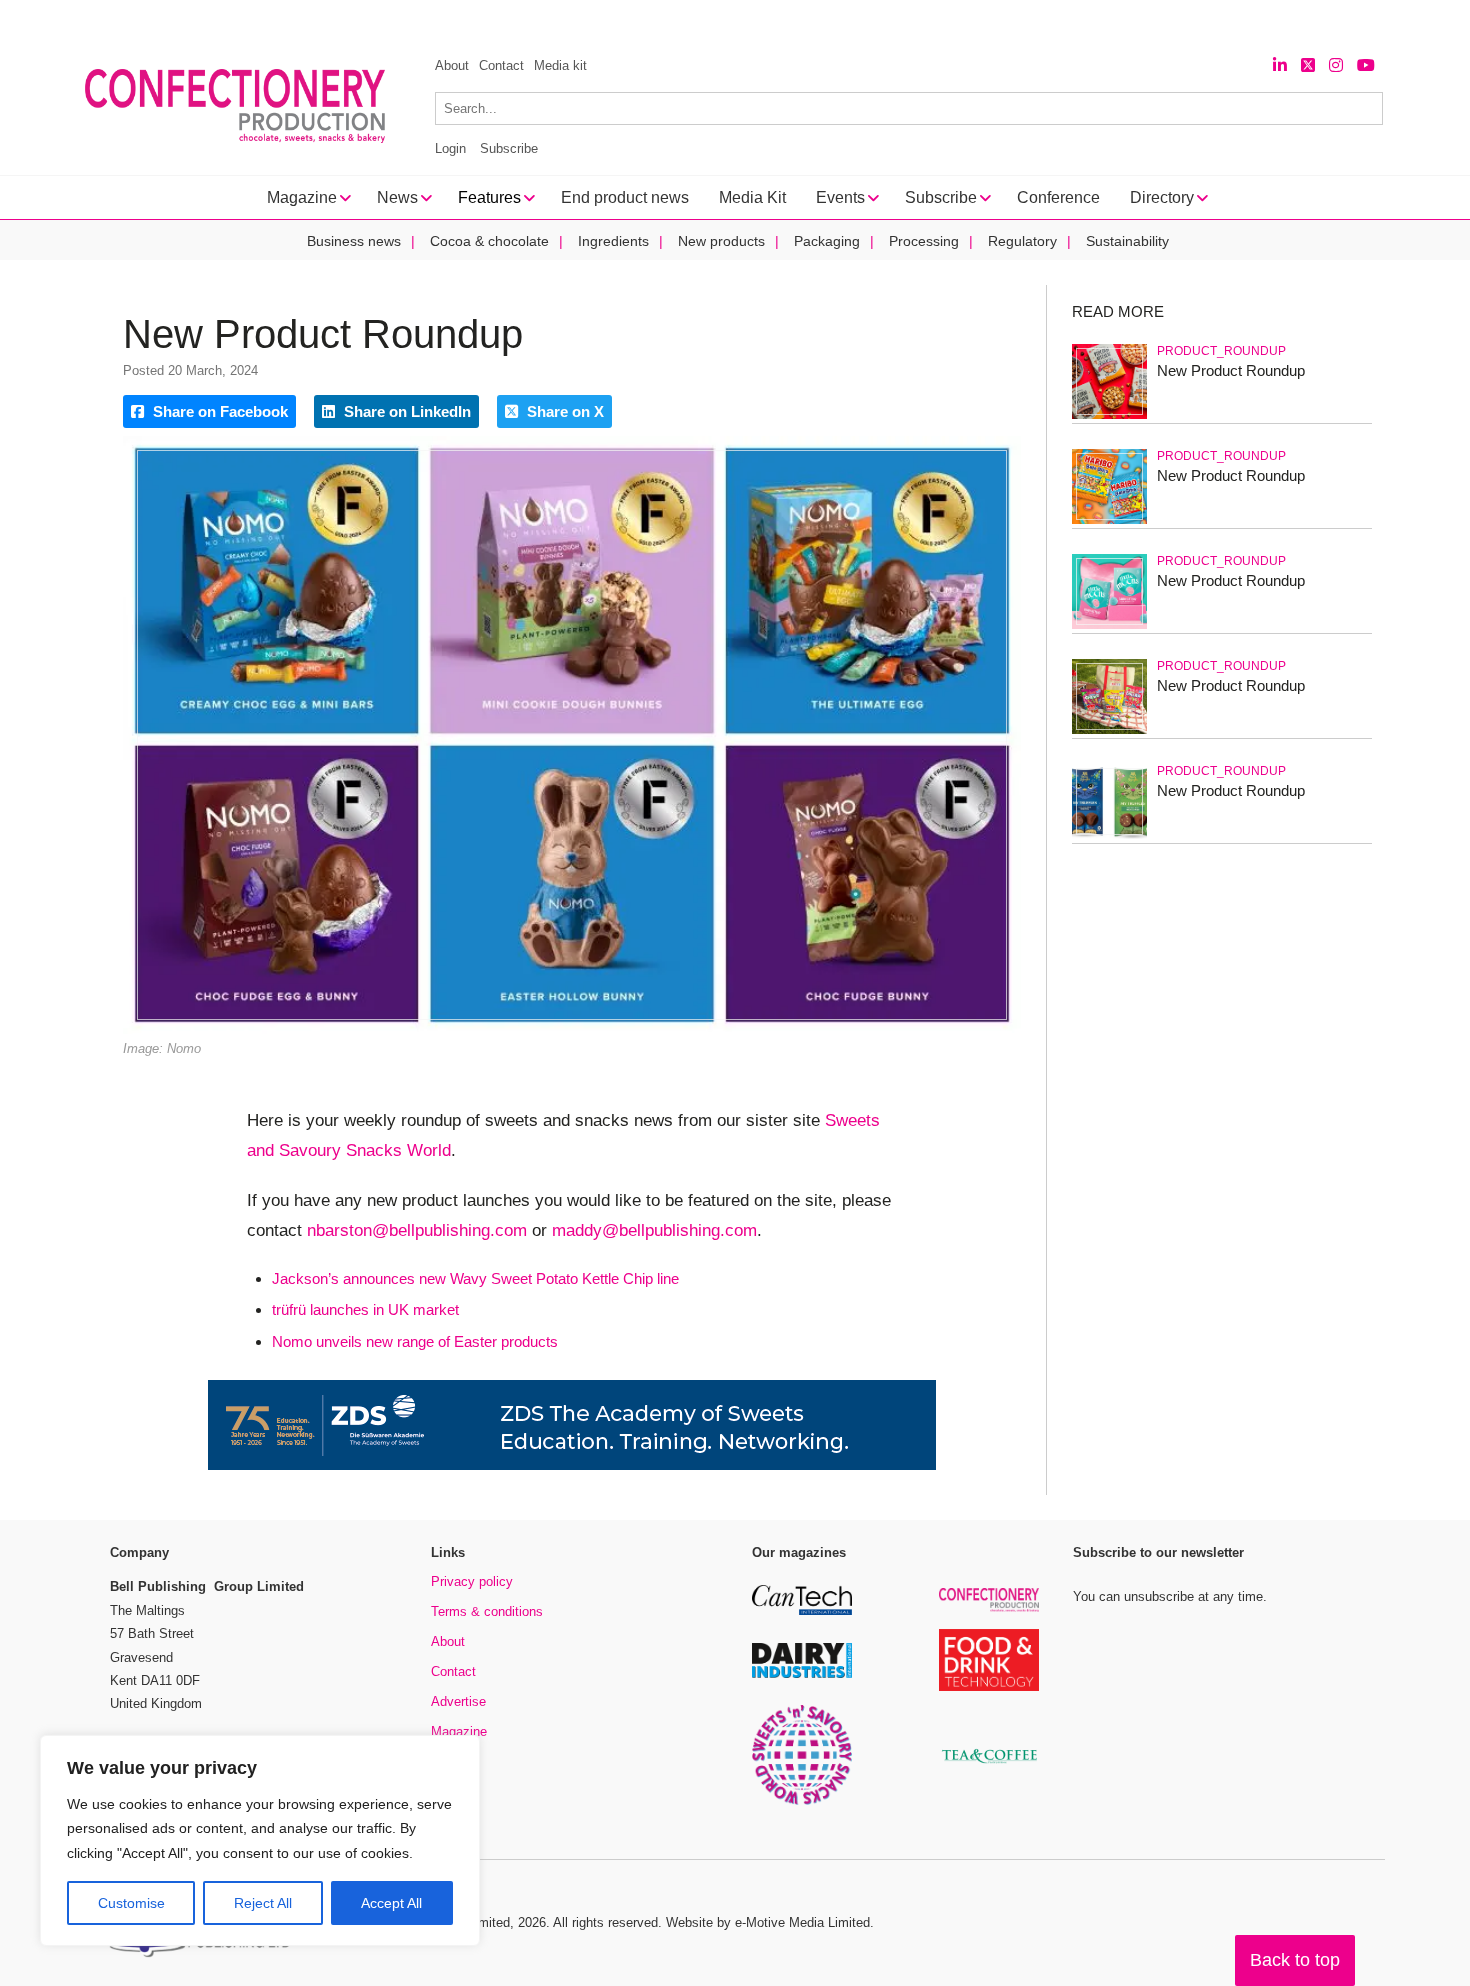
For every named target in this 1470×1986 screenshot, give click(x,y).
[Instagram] (1336, 65)
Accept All (391, 1903)
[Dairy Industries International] (802, 1674)
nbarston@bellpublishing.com (417, 1230)
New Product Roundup (1231, 370)
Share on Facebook (218, 411)
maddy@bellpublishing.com (654, 1230)
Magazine (459, 1731)
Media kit (560, 65)
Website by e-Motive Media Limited (768, 1922)
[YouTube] (1366, 65)
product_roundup (1221, 351)
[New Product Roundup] (1109, 415)
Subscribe (509, 148)
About (452, 65)
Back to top (1295, 1960)
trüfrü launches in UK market (365, 1309)
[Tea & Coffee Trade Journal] (989, 1766)
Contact (501, 65)
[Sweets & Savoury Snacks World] (802, 1801)
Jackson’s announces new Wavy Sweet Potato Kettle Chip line (475, 1278)
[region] (260, 1841)
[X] (1308, 65)
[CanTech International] (802, 1611)
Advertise (458, 1701)
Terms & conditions (487, 1611)
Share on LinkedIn (405, 411)
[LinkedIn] (1280, 65)
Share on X (563, 411)
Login (450, 148)
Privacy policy (472, 1581)
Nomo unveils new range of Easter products (415, 1341)
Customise (131, 1903)
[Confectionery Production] (989, 1608)
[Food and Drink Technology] (989, 1687)
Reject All (263, 1903)
